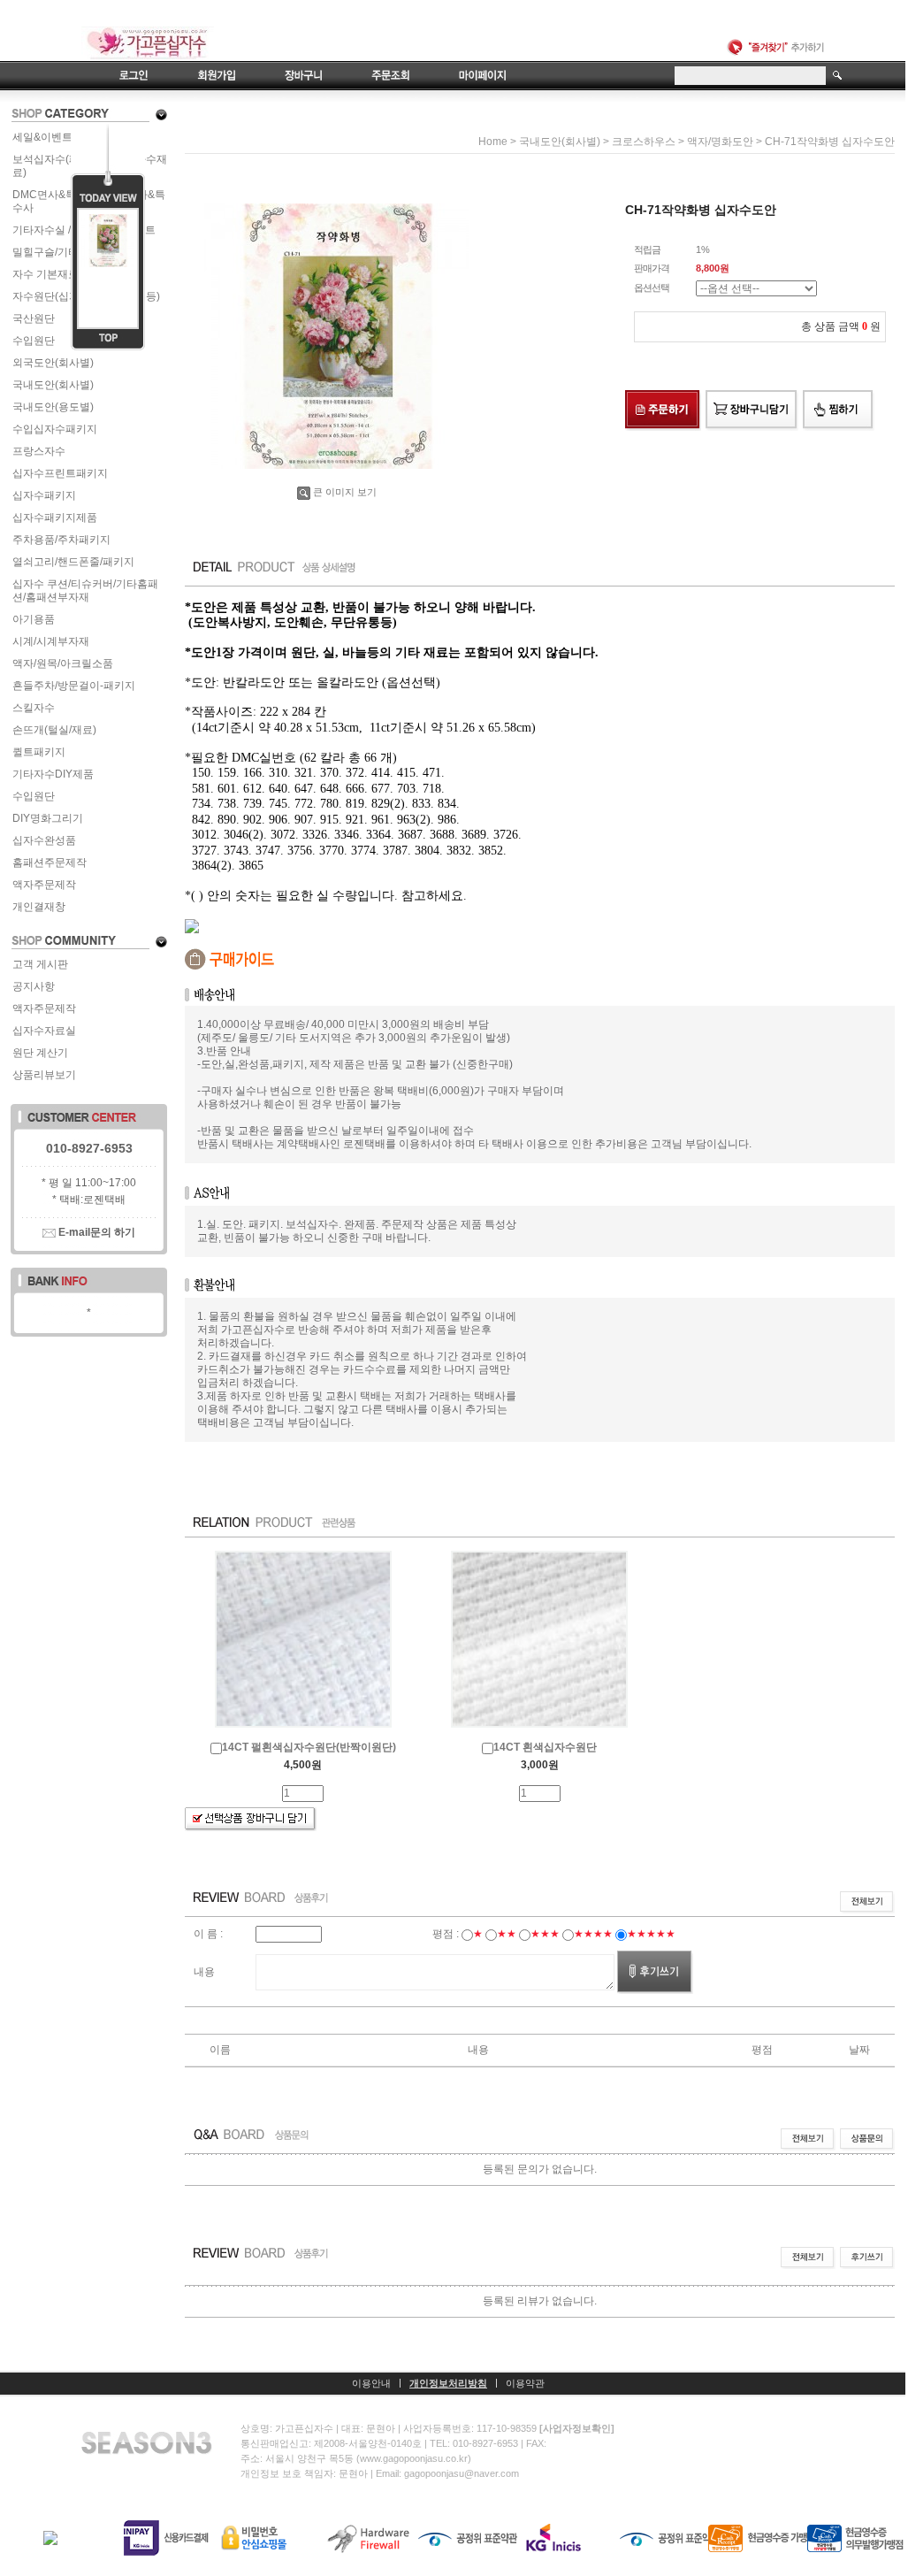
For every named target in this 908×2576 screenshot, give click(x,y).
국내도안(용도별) (53, 407)
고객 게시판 (40, 964)
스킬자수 (34, 708)
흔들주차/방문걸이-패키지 (74, 686)
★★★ (545, 1934)
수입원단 (34, 796)
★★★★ (593, 1934)
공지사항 (34, 986)
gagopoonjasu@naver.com (462, 2473)
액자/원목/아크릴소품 (63, 663)
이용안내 (371, 2383)
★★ (507, 1934)
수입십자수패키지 (55, 429)
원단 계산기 (40, 1053)
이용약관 (525, 2383)
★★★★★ (651, 1934)
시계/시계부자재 (51, 641)
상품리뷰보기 (44, 1075)
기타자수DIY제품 (53, 774)
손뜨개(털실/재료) (54, 730)
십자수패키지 (44, 495)
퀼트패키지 (39, 752)
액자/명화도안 (720, 142)
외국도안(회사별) (53, 363)
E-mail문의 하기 (95, 1232)
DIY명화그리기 (48, 818)
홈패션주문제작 (50, 862)
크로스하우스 (644, 142)
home (493, 142)
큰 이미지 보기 (345, 492)
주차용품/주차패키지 (61, 540)
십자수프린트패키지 (60, 473)
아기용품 (34, 619)
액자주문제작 (44, 885)
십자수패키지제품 (55, 517)
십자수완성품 (44, 840)
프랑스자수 (39, 451)
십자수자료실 (44, 1031)
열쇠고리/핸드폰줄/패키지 (73, 562)
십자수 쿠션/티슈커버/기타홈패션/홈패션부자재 (85, 590)
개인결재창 (39, 907)
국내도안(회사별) (53, 385)
